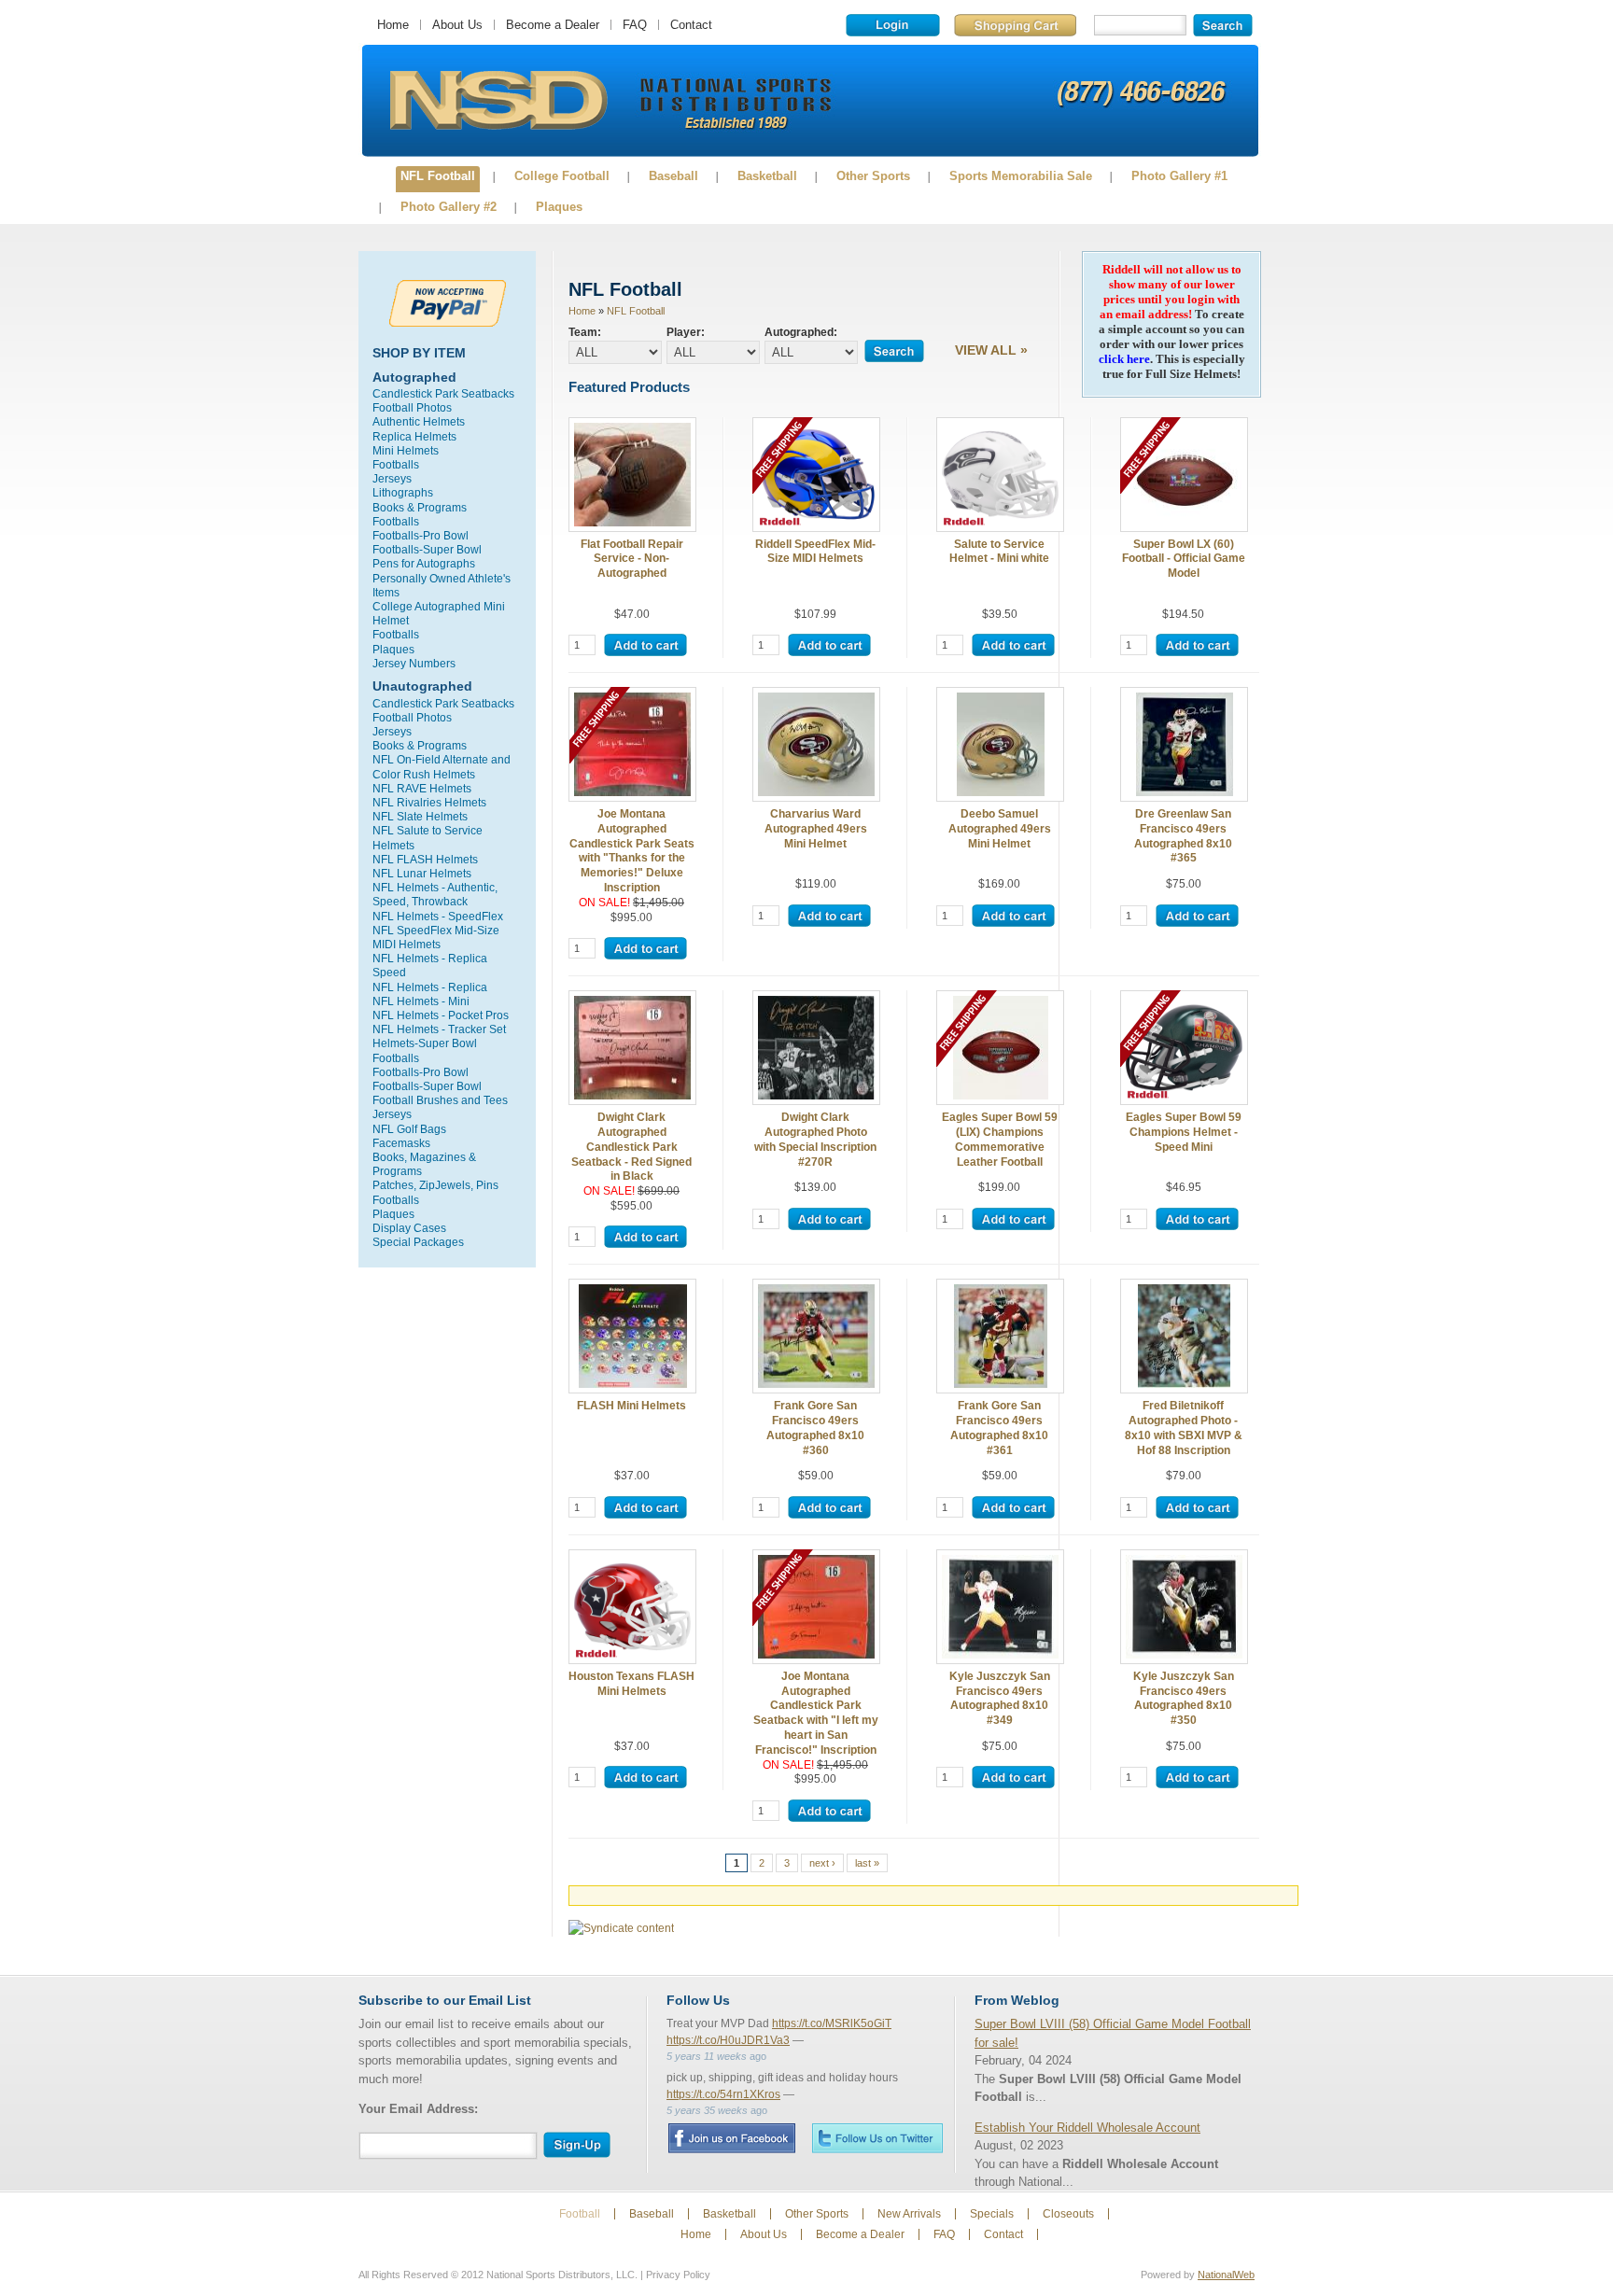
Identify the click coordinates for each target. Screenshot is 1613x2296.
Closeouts (1068, 2214)
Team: (585, 332)
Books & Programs (420, 507)
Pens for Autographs (424, 563)
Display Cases (409, 1228)
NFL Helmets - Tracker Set (439, 1029)
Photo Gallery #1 (1179, 176)
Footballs (396, 464)
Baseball (673, 176)
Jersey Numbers (414, 663)
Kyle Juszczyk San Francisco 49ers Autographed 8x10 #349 (1000, 1698)
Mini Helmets (406, 450)
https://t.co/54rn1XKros (723, 2094)
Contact (691, 25)
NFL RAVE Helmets (422, 788)
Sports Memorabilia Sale (1021, 176)
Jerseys (392, 478)
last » (867, 1863)
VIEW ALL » (991, 350)
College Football (562, 176)
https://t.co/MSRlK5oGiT (832, 2023)
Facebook (731, 2138)
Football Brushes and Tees (440, 1100)
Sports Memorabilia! (498, 101)
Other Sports (873, 176)
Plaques (559, 207)
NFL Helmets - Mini (421, 1001)
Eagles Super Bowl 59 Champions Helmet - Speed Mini (1184, 1132)
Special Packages (418, 1242)
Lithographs (403, 492)
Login (893, 25)
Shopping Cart (1015, 25)
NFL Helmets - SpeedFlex (438, 916)
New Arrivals (909, 2214)
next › (822, 1863)
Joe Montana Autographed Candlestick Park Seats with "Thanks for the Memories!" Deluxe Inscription (632, 850)
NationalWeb (1226, 2275)
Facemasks (401, 1143)
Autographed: (801, 332)
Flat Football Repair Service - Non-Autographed (632, 559)
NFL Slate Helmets (420, 816)
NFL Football (438, 176)
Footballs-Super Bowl (427, 549)
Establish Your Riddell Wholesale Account (1087, 2128)
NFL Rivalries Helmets (429, 802)
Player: (686, 332)
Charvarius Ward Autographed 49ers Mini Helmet (816, 828)
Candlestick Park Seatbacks (443, 393)
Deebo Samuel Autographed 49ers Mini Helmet (1000, 828)
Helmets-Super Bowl (425, 1043)
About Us (457, 25)
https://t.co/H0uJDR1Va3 (728, 2040)
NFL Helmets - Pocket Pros (441, 1015)
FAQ (635, 25)
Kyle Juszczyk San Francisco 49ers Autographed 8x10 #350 (1184, 1698)
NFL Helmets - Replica (430, 987)
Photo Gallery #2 (449, 207)
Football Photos (412, 407)
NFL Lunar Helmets (422, 873)
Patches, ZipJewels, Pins (435, 1185)
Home (393, 25)
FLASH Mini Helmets (631, 1405)
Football (580, 2214)
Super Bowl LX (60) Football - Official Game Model (1184, 559)
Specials (992, 2214)
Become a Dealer (553, 25)
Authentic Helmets (419, 421)
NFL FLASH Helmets (425, 859)
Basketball (767, 176)
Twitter (877, 2138)
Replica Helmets (414, 436)
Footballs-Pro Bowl (421, 535)
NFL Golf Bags (409, 1129)
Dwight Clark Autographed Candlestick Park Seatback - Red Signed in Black (631, 1146)
